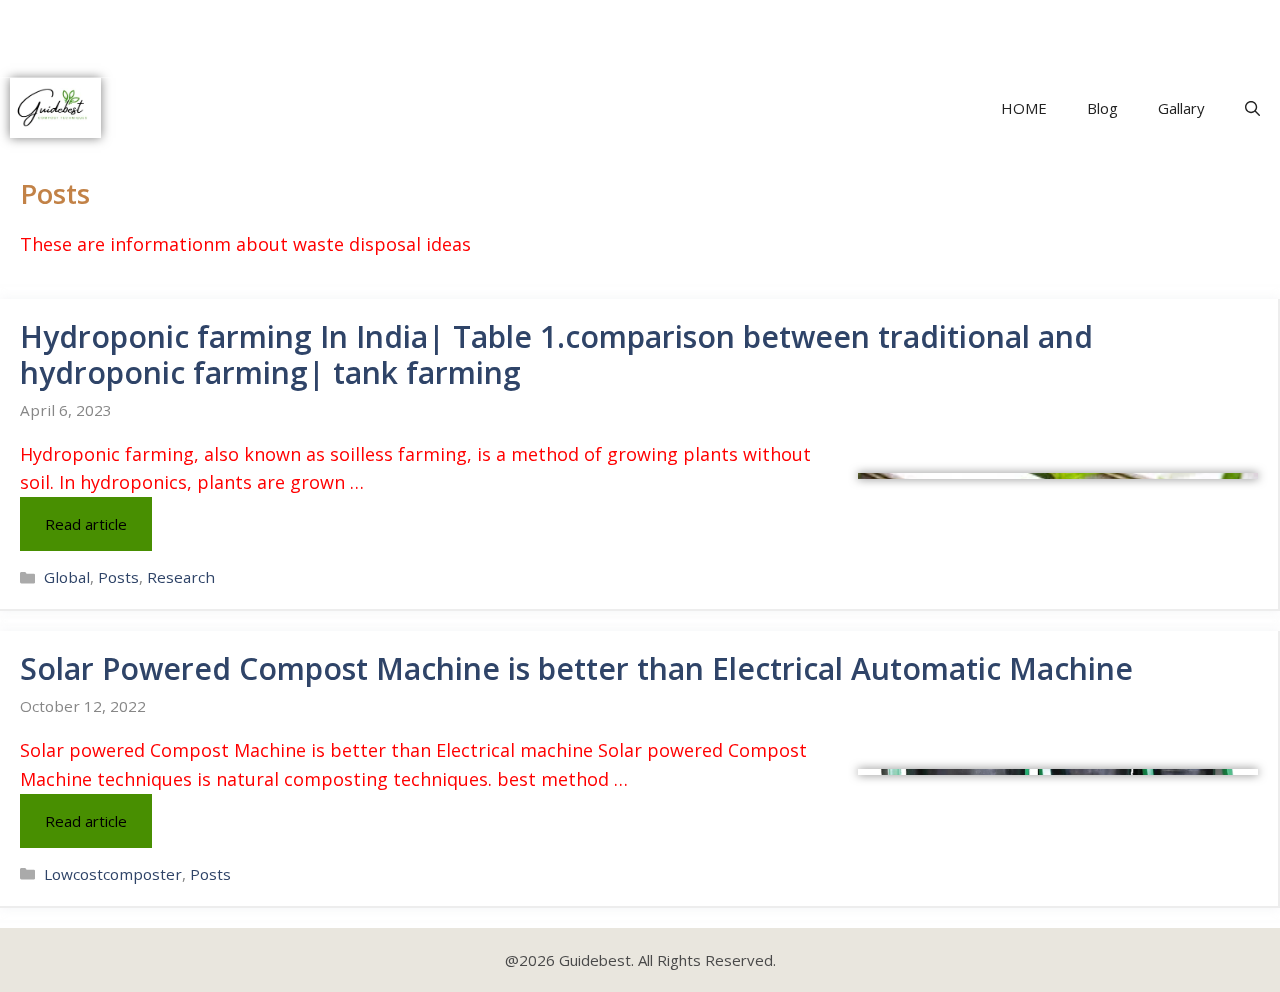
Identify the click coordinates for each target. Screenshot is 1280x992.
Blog (1102, 108)
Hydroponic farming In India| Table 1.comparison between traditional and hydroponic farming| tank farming (556, 354)
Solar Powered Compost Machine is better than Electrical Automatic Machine (576, 668)
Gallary (1181, 108)
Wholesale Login (940, 24)
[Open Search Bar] (1252, 108)
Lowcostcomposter (113, 874)
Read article (86, 524)
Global (67, 577)
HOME (1024, 108)
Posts (118, 577)
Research (181, 577)
